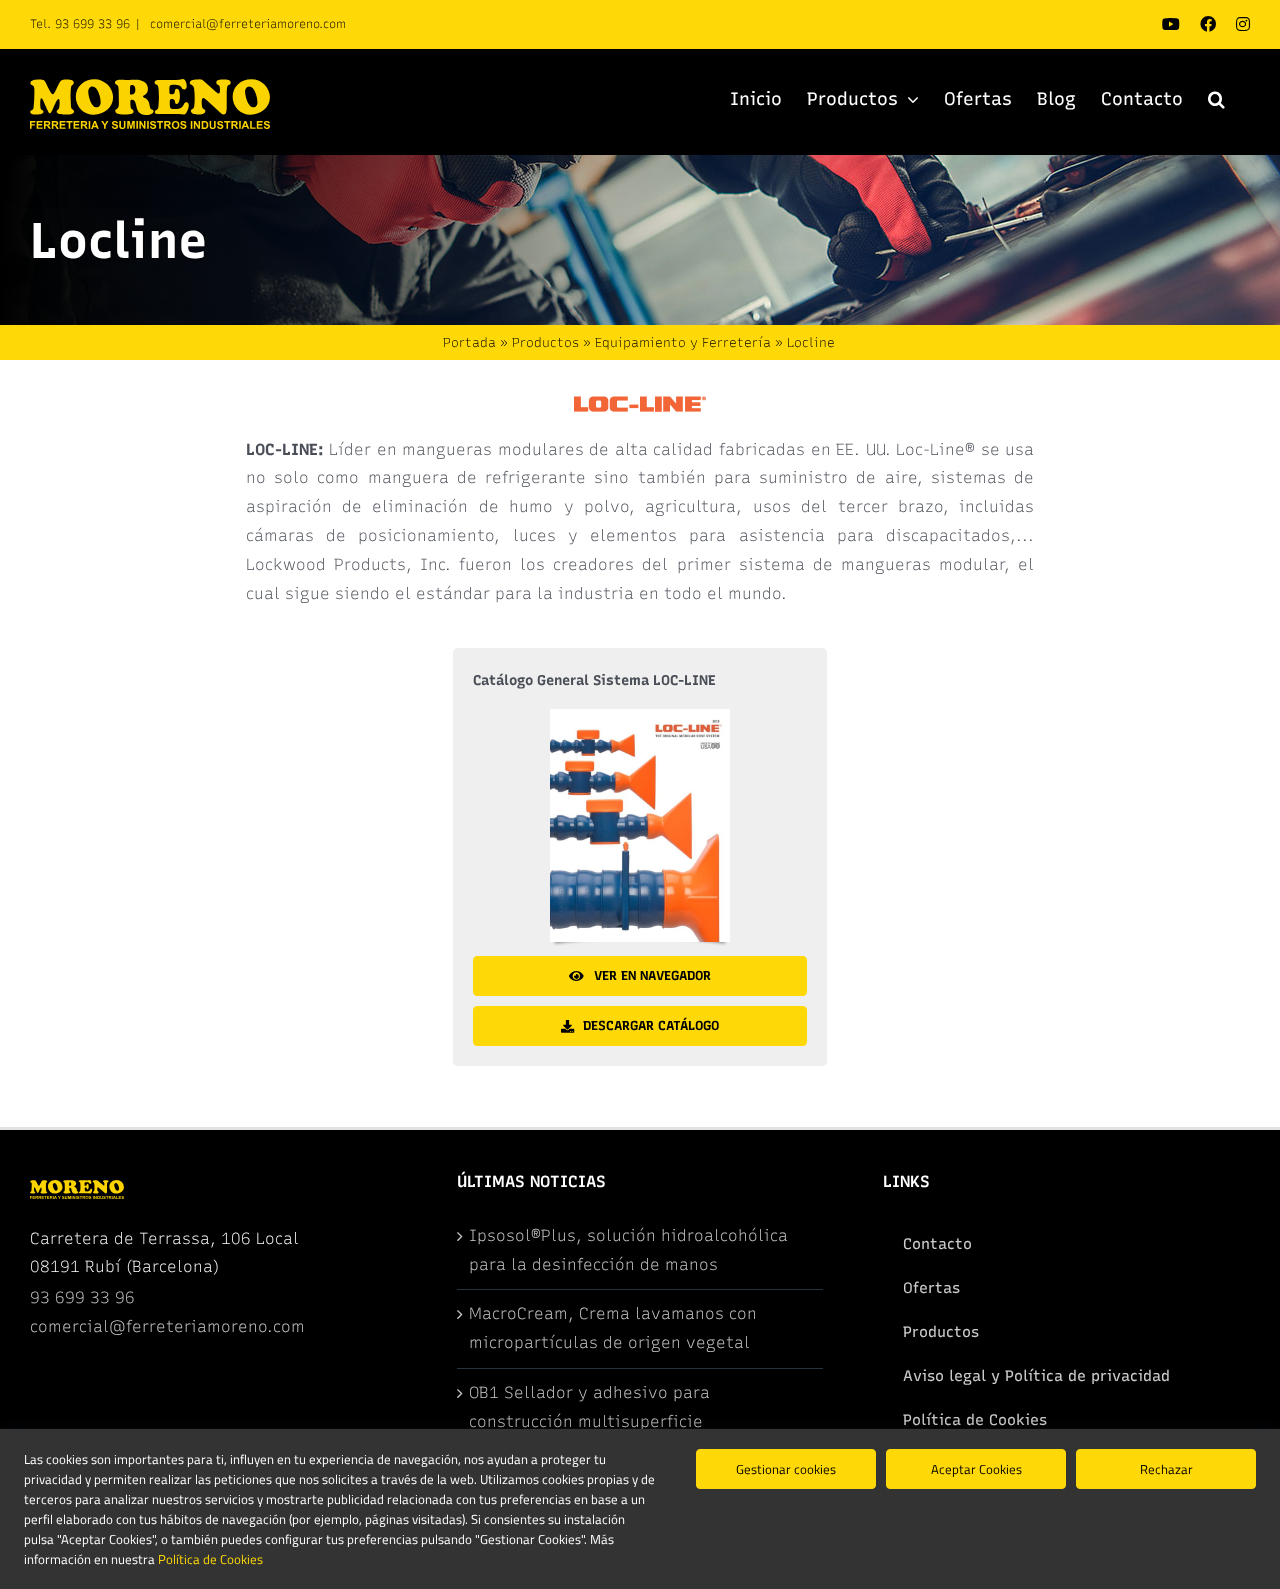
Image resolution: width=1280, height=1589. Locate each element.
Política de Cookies (210, 1559)
